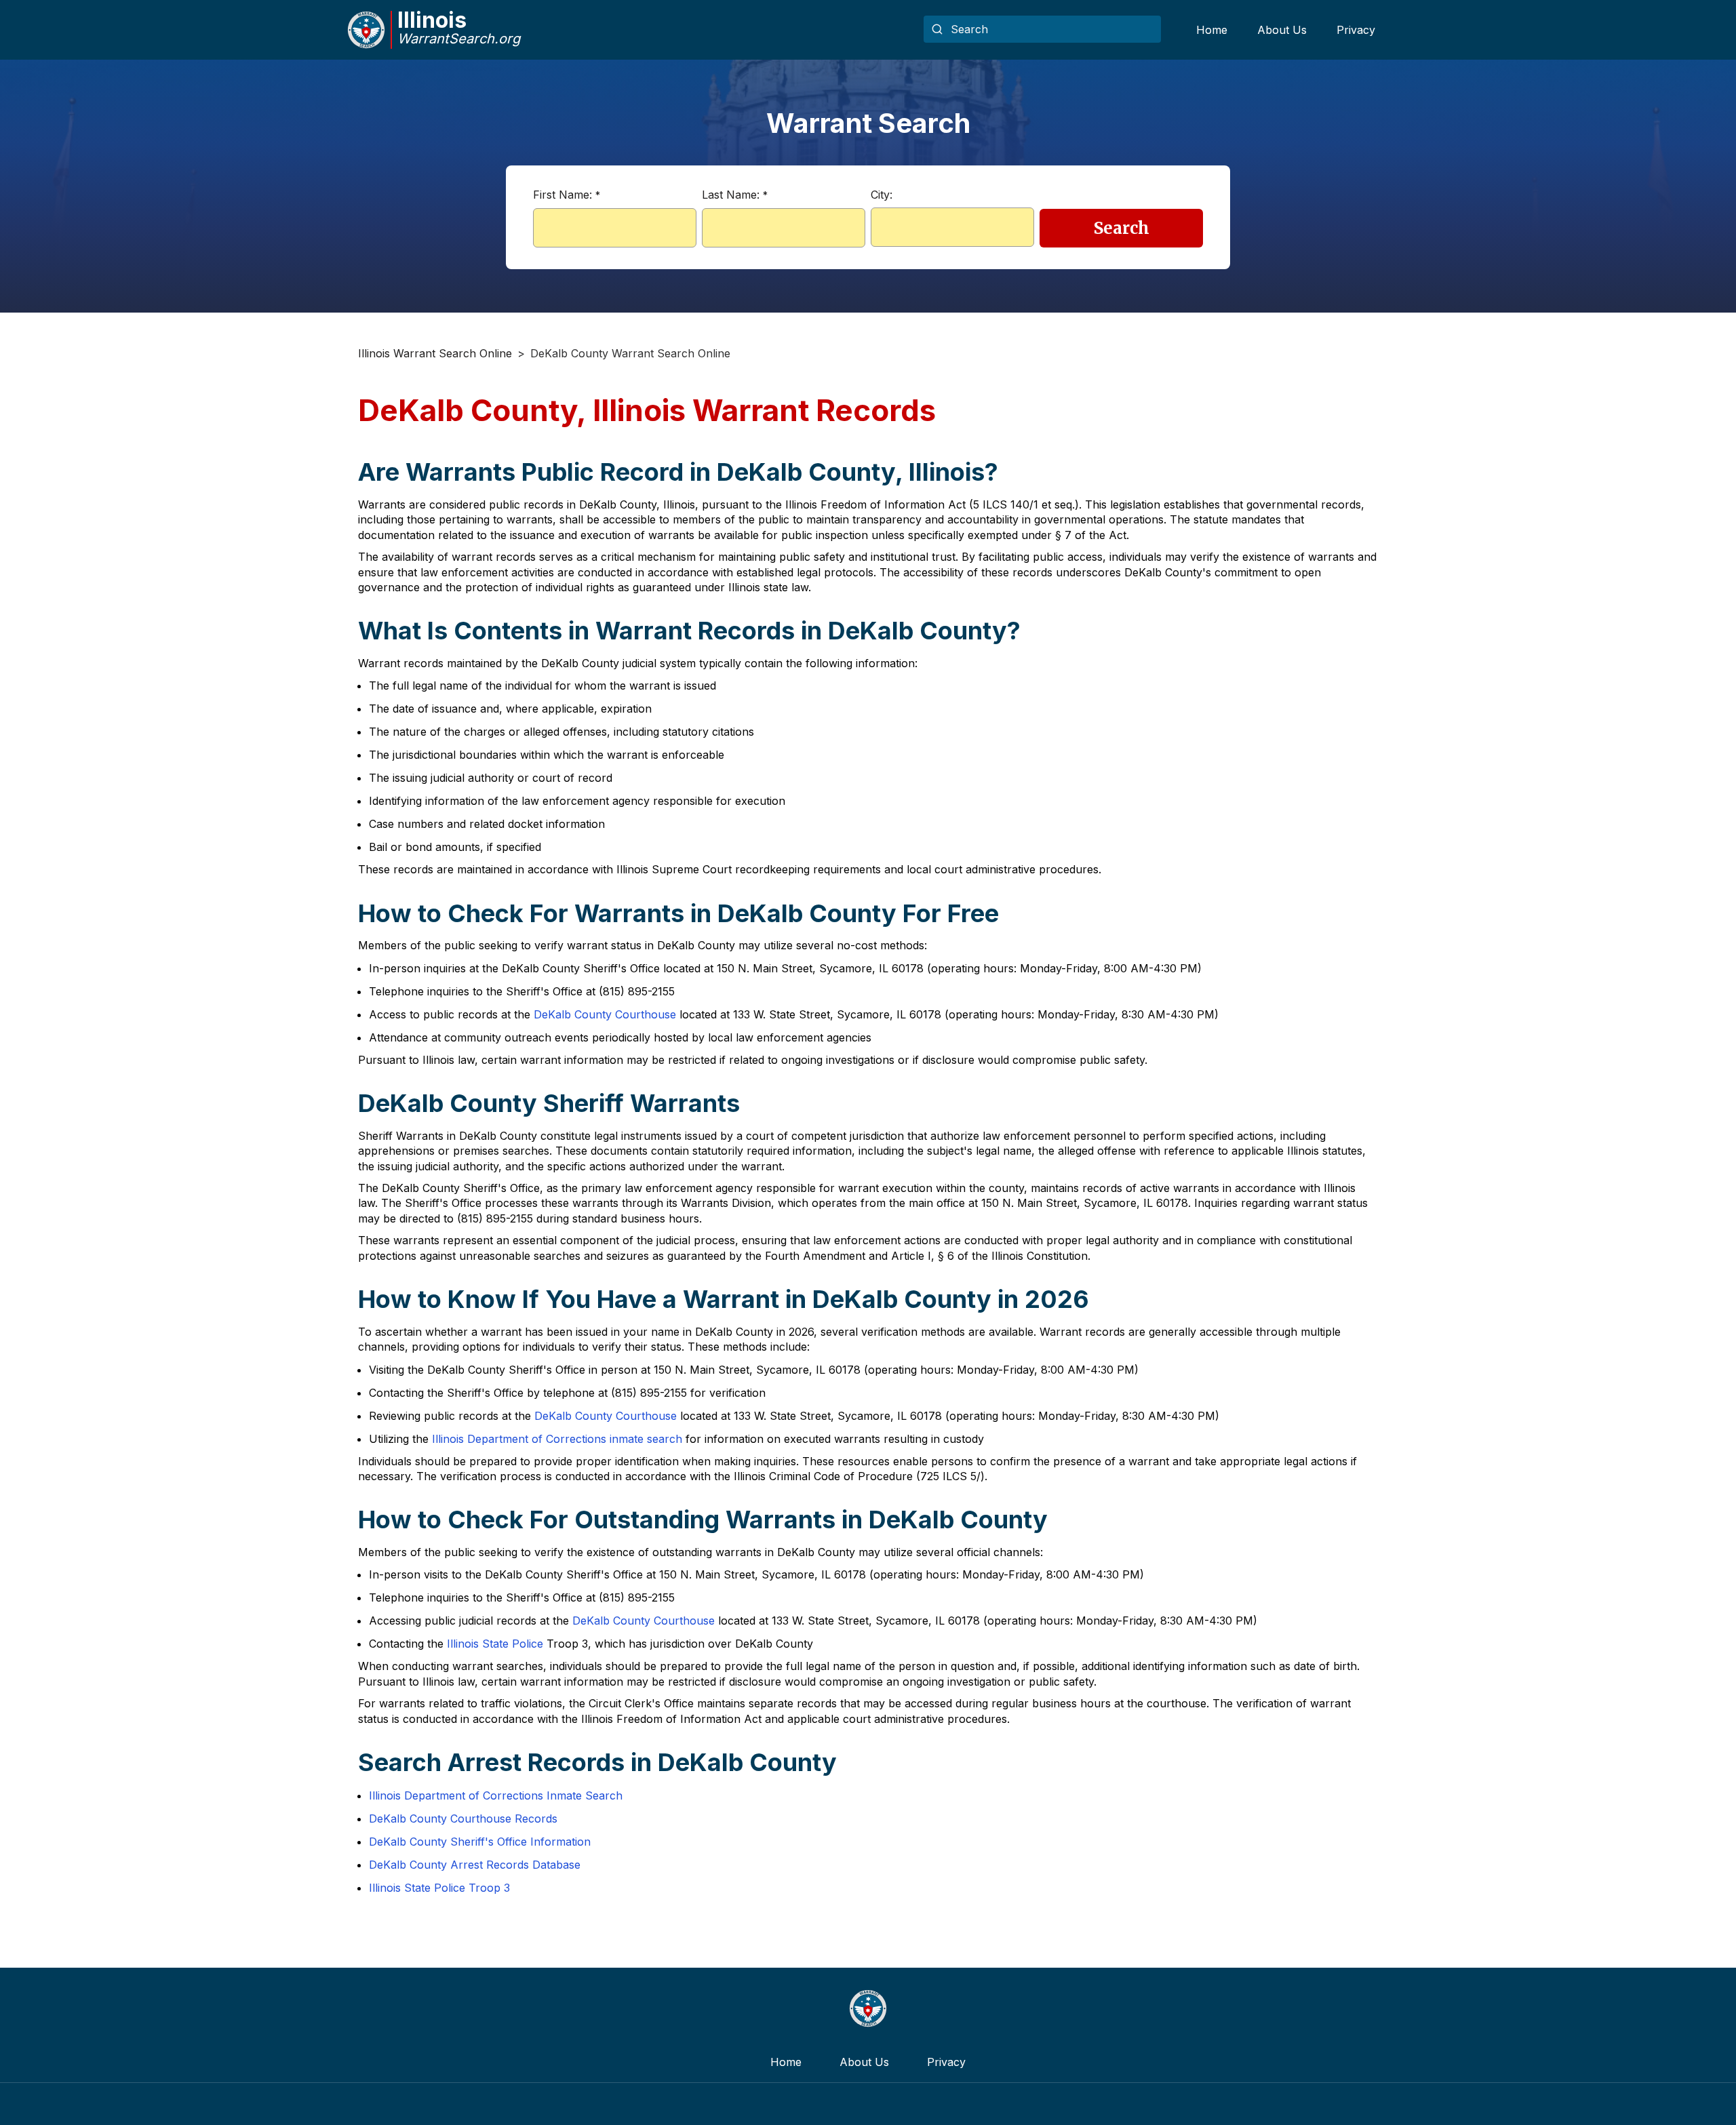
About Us (1282, 30)
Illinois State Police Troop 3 (439, 1888)
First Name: (567, 195)
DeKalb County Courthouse (605, 1014)
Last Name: (735, 195)
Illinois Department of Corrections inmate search (557, 1439)
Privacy (1356, 30)
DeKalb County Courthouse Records (463, 1819)
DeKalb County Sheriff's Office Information (480, 1842)
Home (1212, 30)
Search (1122, 228)
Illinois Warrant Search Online (435, 353)
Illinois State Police (495, 1644)
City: (882, 195)
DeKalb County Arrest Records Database (475, 1865)
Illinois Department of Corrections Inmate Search (496, 1795)
